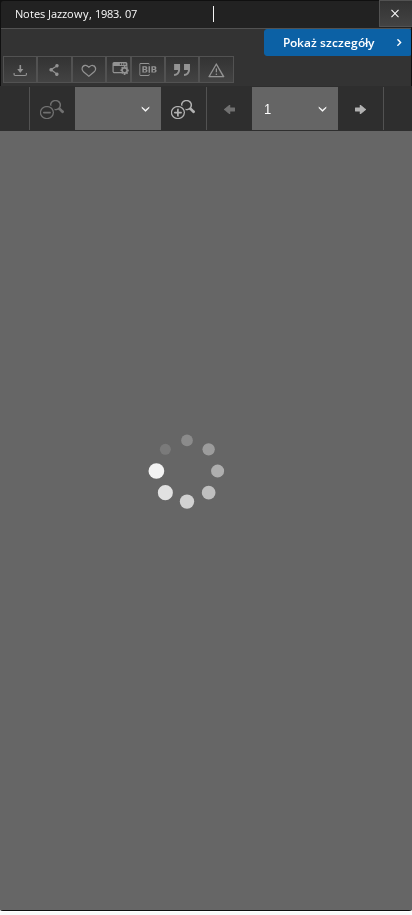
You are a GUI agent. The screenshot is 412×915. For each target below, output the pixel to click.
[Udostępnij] (54, 69)
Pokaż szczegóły (328, 42)
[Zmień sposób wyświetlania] (118, 69)
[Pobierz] (20, 69)
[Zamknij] (395, 13)
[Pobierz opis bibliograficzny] (148, 70)
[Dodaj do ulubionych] (89, 69)
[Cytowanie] (182, 69)
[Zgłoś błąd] (216, 69)
